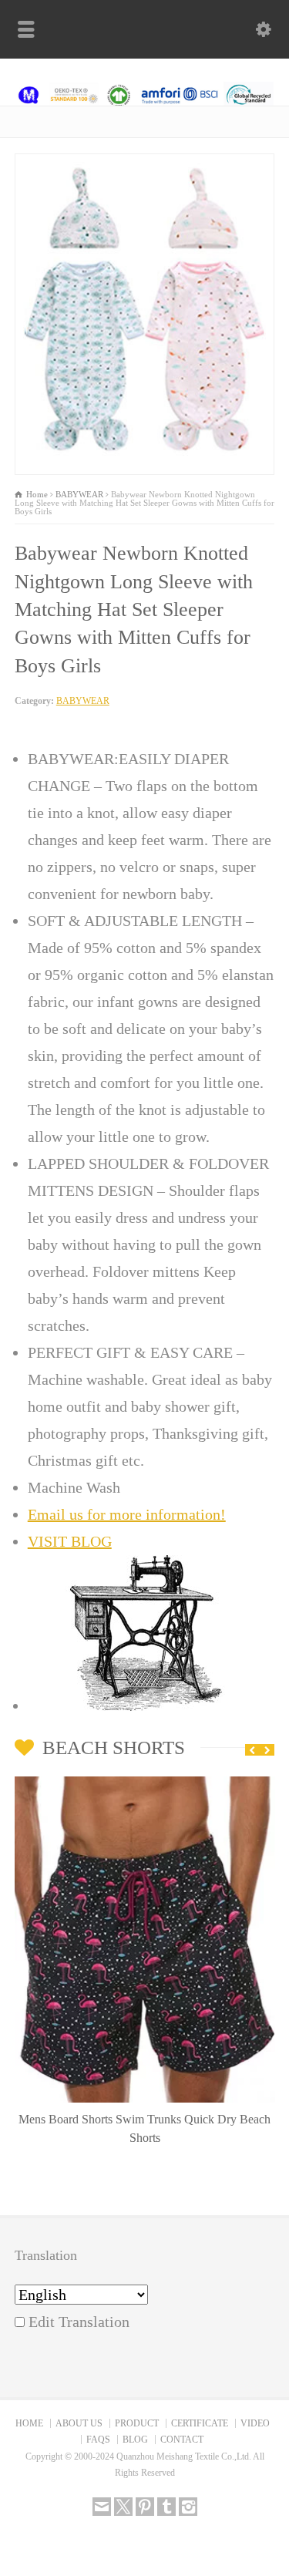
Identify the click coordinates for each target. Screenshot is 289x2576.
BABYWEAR (83, 701)
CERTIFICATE (200, 2423)
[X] (123, 2507)
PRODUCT (137, 2423)
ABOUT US (79, 2423)
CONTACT (182, 2440)
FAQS (98, 2440)
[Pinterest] (145, 2507)
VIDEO (255, 2423)
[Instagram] (188, 2507)
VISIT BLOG (70, 1541)
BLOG (135, 2440)
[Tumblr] (166, 2507)
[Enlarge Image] (145, 167)
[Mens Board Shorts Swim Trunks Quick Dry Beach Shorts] (145, 1781)
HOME (29, 2423)
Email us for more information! (127, 1514)
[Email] (102, 2507)
